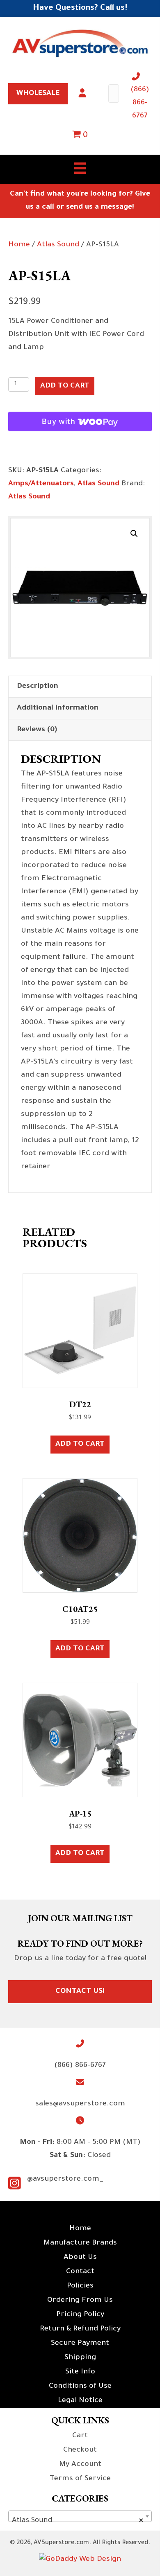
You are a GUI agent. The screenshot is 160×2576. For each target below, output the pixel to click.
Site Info (80, 2372)
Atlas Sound (58, 245)
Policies (80, 2286)
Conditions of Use (80, 2387)
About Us (80, 2258)
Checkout (80, 2450)
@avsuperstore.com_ (65, 2179)
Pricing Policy (80, 2315)
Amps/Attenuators (41, 484)
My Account (80, 2465)
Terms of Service (80, 2479)
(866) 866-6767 (140, 103)
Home (19, 245)
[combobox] (80, 2516)
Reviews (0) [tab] (37, 730)
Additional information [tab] (58, 708)
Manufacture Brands (80, 2243)
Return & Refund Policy (80, 2329)
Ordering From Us (80, 2301)
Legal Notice (80, 2401)
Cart (80, 2436)
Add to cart (65, 386)
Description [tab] (38, 687)
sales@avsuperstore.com (80, 2104)
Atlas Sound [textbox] (78, 2521)
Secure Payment (80, 2344)
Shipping (80, 2358)
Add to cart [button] (80, 1445)
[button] (134, 534)
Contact (80, 2272)
